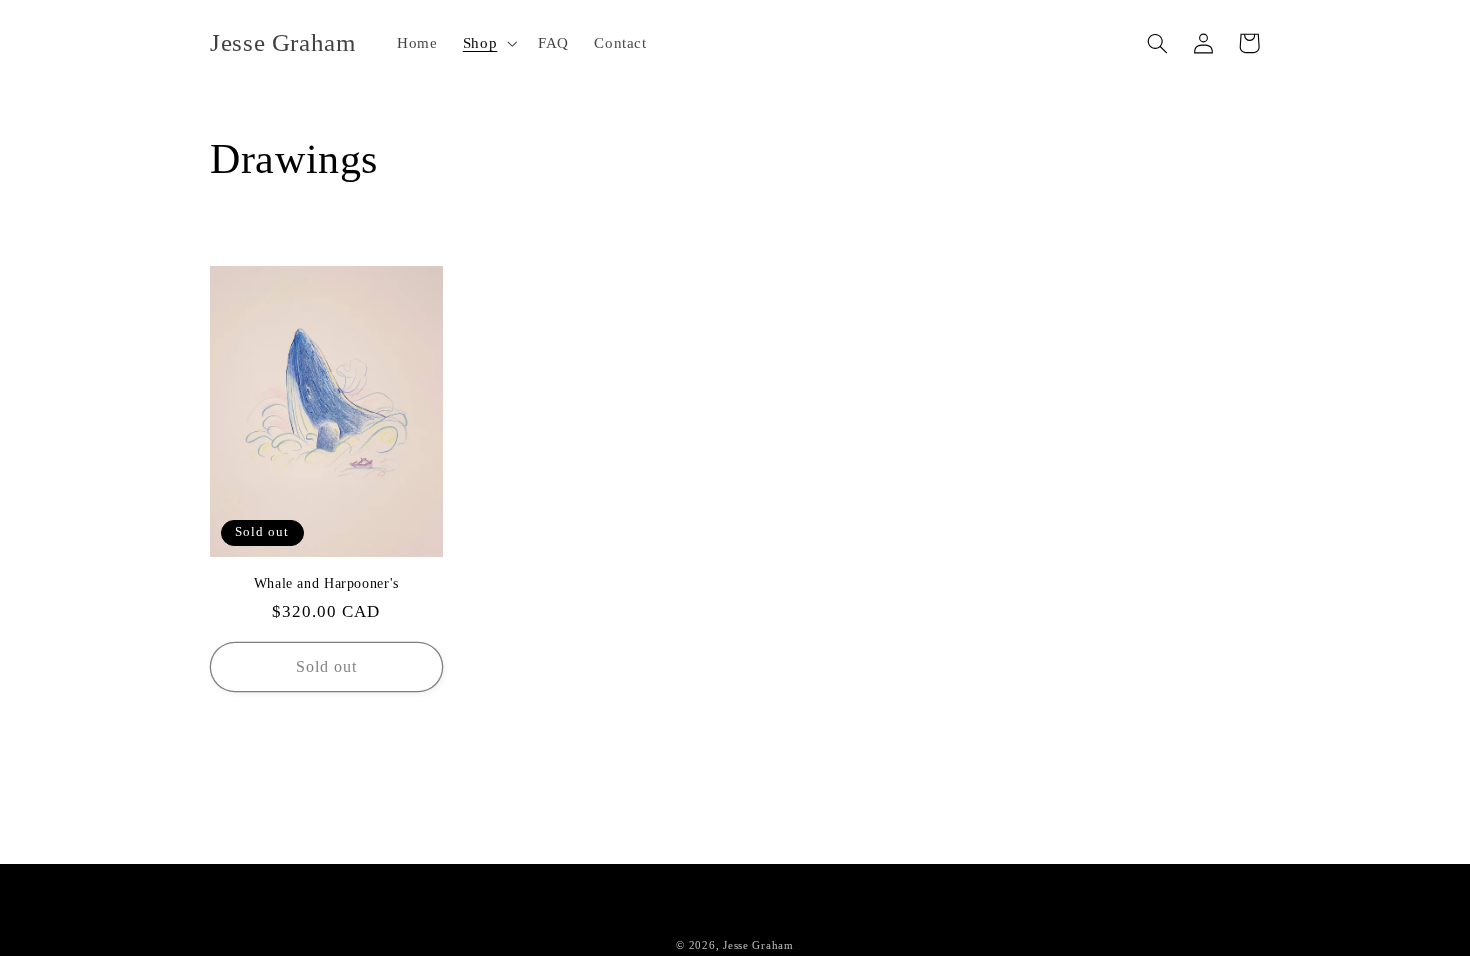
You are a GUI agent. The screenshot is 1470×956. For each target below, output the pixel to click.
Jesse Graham (758, 945)
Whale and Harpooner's (326, 583)
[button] (487, 43)
